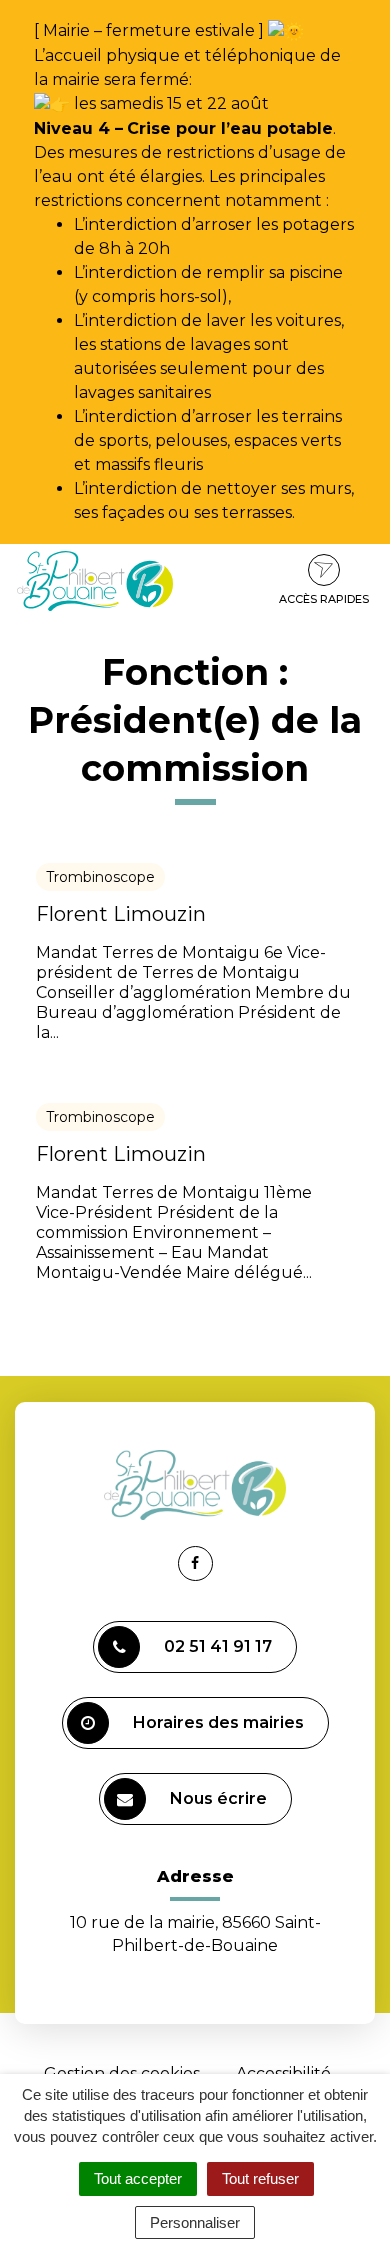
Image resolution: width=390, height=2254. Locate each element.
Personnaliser (195, 2222)
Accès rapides (324, 599)
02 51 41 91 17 (218, 1646)
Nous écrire (218, 1798)
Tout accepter (138, 2178)
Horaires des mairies (218, 1722)
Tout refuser (260, 2178)
